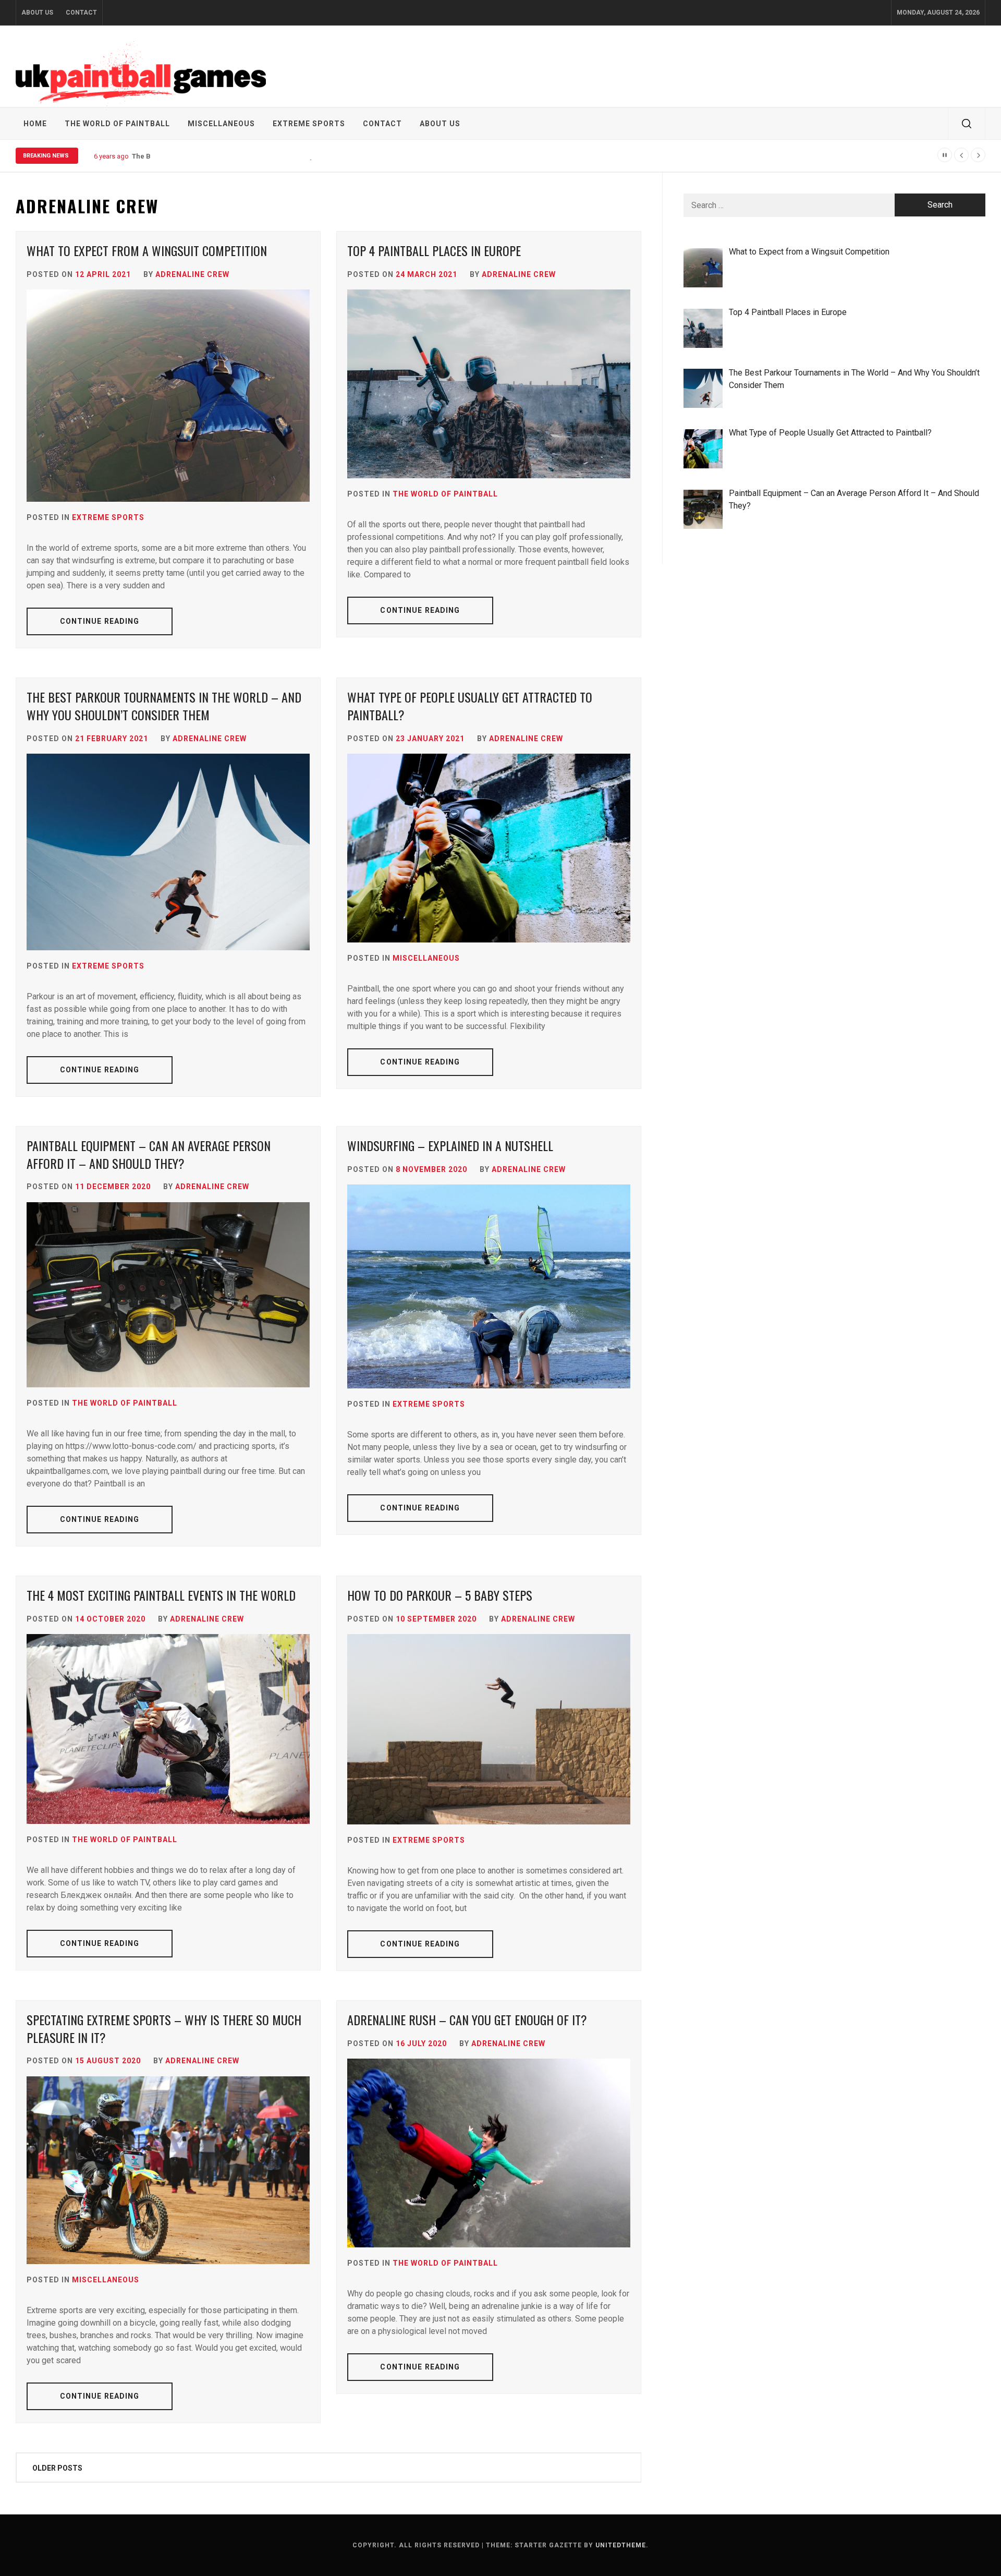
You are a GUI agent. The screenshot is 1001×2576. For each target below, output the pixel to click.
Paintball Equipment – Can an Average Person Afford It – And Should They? (149, 1154)
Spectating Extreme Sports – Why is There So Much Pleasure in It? (164, 2028)
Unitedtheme (621, 2545)
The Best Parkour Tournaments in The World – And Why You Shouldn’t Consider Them (272, 156)
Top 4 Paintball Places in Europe (434, 250)
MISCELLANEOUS (221, 124)
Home (35, 124)
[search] (967, 124)
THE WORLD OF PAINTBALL (117, 124)
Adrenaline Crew (192, 274)
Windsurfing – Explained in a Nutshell (450, 1145)
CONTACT (81, 13)
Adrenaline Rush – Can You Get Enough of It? (467, 2019)
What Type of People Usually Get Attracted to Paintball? (470, 706)
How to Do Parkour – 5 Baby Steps (440, 1595)
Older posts (57, 2468)
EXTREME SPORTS (309, 124)
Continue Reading (100, 621)
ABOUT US (37, 13)
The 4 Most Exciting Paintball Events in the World (161, 1595)
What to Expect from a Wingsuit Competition (147, 250)
